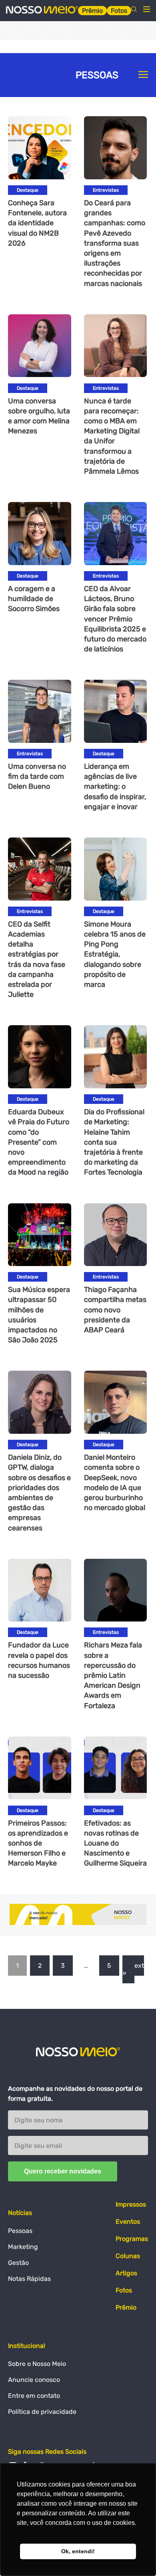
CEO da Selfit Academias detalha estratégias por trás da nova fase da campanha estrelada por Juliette (37, 959)
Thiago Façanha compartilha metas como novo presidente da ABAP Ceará (115, 1310)
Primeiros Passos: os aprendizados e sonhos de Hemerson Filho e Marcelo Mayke (38, 1843)
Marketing (23, 2247)
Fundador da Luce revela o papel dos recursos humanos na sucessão (39, 1660)
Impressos (131, 2204)
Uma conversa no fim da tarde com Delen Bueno (37, 776)
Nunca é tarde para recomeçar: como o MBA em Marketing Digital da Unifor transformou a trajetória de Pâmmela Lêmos (112, 436)
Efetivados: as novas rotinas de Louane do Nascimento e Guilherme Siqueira (115, 1843)
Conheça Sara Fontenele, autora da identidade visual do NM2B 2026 (37, 223)
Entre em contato (34, 2396)
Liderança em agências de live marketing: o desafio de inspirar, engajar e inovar (115, 787)
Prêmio (92, 11)
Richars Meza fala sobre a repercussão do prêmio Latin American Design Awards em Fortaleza (113, 1675)
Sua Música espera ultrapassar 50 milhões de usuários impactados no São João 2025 (39, 1315)
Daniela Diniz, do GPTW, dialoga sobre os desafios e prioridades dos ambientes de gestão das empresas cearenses (39, 1492)
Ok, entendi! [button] (78, 2551)
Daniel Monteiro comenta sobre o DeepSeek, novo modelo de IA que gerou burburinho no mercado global (115, 1482)
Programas (132, 2239)
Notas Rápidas (29, 2279)
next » (133, 1969)
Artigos (126, 2273)
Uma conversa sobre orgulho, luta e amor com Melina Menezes (39, 416)
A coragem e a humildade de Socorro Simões (34, 599)
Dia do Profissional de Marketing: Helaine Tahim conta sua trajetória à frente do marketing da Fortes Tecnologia (114, 1142)
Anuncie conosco (34, 2380)
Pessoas (20, 2231)
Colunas (128, 2256)
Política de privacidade (42, 2412)
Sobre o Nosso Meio (37, 2364)
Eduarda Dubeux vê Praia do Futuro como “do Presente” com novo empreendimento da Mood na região (39, 1142)
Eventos (128, 2222)
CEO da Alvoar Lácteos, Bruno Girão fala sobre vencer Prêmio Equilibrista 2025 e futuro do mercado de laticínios (115, 619)
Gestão (18, 2263)
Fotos (119, 11)
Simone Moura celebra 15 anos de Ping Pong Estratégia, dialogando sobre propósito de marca (115, 954)
